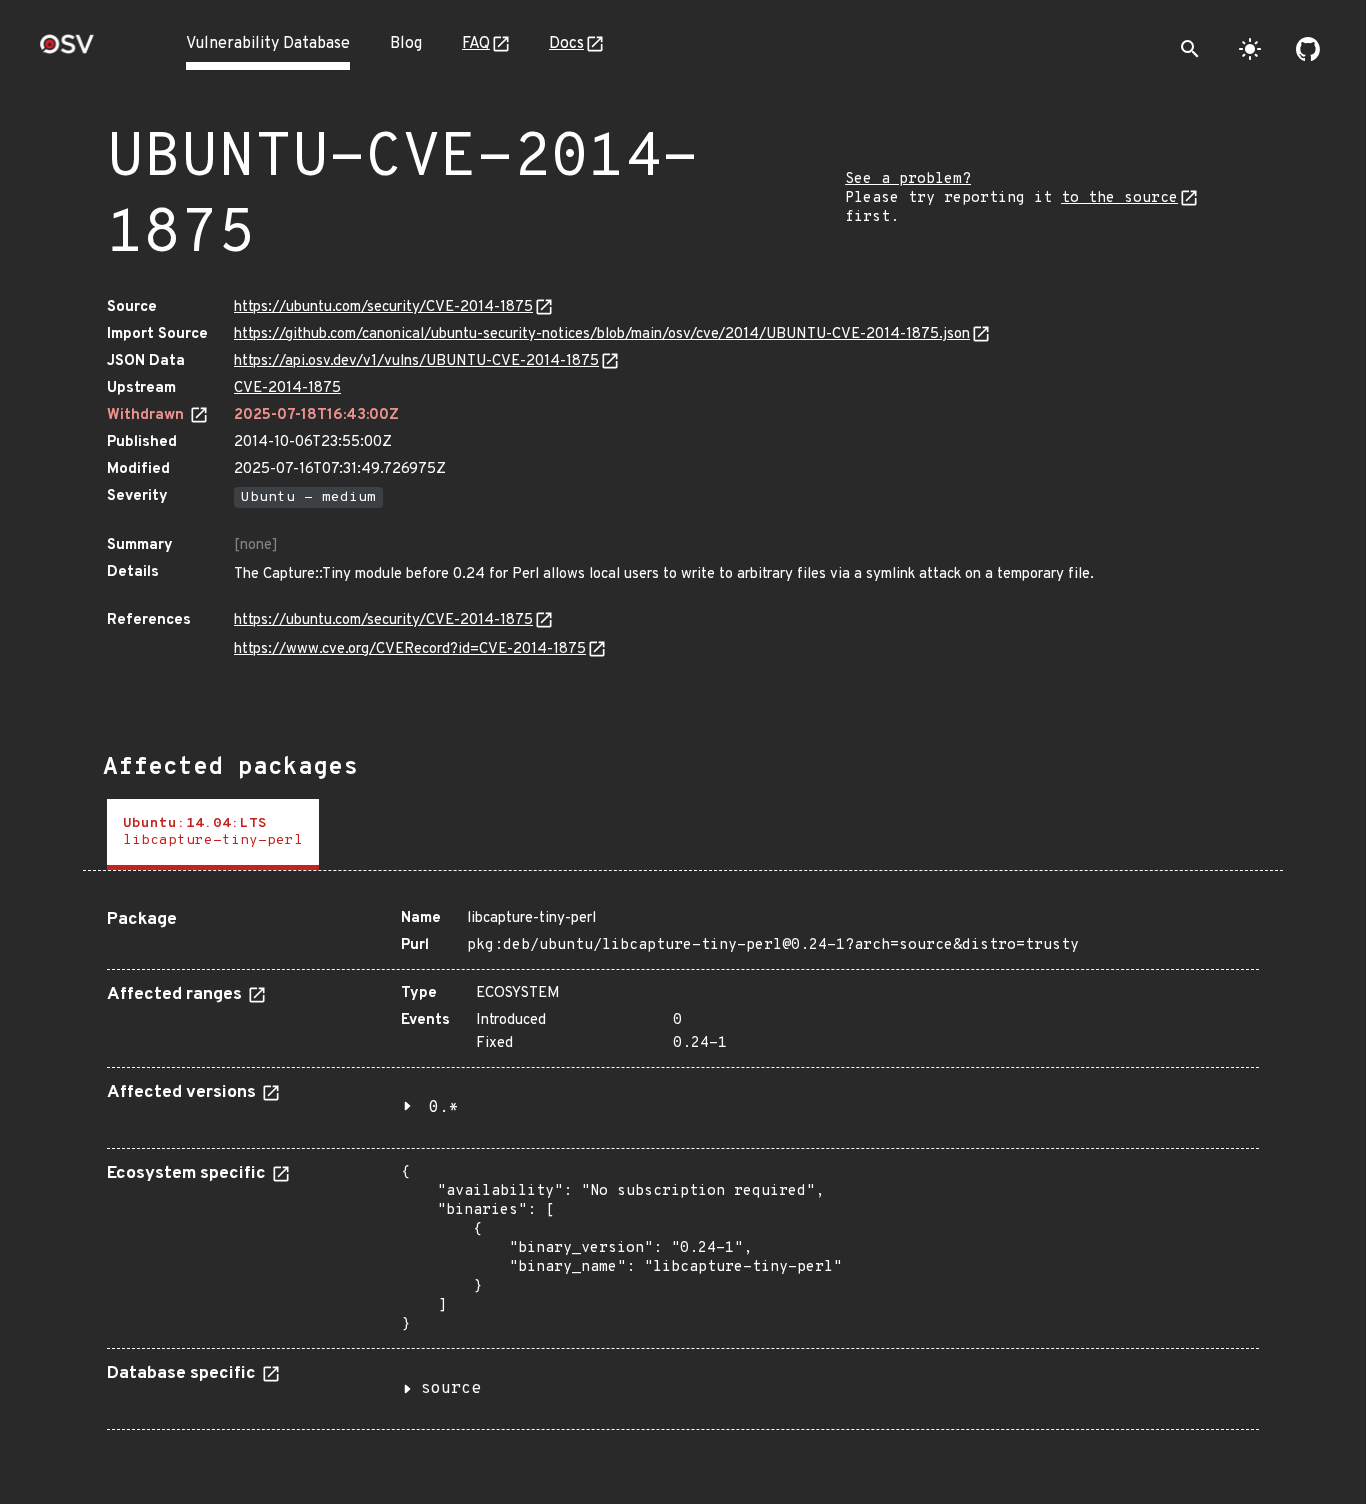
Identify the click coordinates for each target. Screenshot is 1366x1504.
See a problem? (908, 179)
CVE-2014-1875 (287, 388)
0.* (444, 1108)
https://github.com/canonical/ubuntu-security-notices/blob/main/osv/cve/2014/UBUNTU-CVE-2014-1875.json (602, 334)
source (451, 1389)
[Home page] (67, 50)
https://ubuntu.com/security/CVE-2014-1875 (383, 307)
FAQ (476, 44)
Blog (406, 44)
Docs (566, 44)
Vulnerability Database (268, 44)
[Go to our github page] (1308, 49)
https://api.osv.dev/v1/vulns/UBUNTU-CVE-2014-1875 (416, 361)
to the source (1119, 198)
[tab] (213, 834)
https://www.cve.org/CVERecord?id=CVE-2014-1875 (410, 649)
